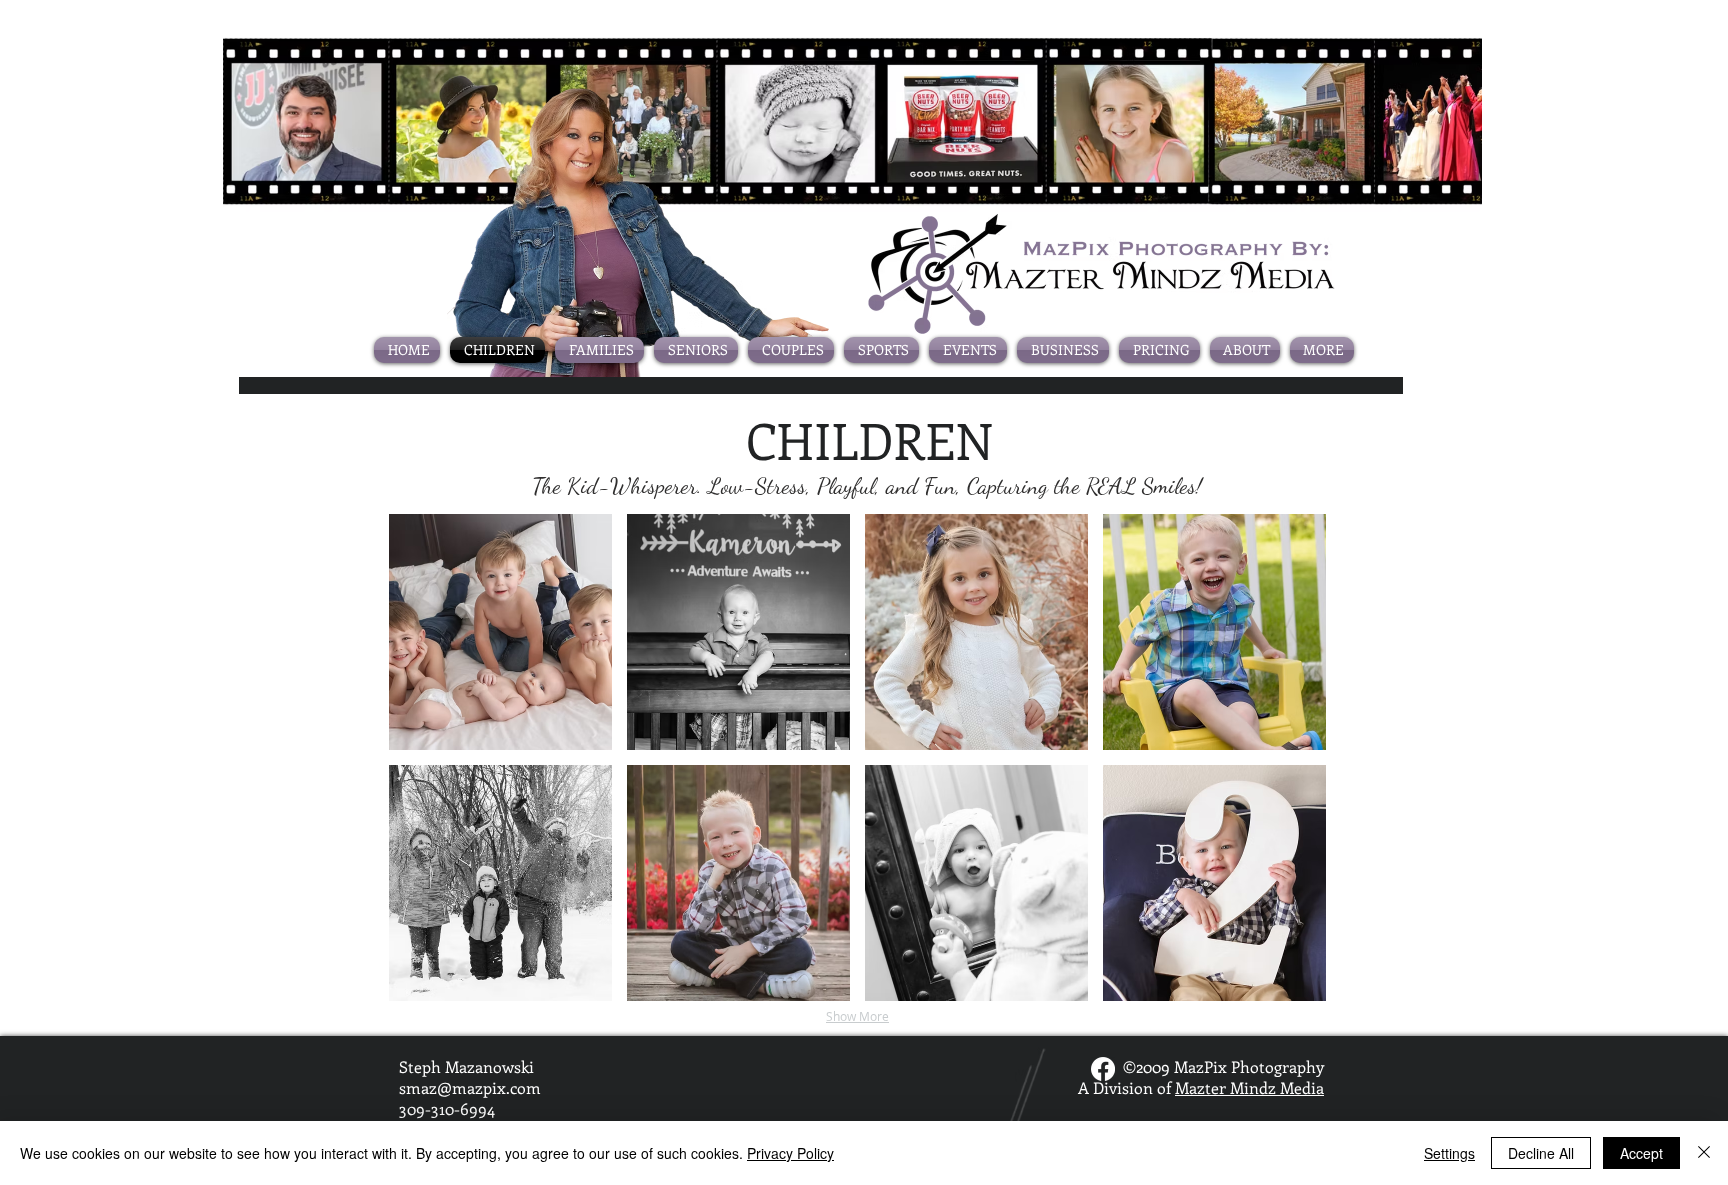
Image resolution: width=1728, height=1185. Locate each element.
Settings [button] (1449, 1153)
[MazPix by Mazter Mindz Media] (1103, 1069)
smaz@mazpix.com (470, 1087)
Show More (857, 1016)
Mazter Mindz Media (1249, 1087)
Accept (1641, 1153)
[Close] (1704, 1153)
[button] (500, 632)
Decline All (1541, 1153)
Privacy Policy (790, 1153)
